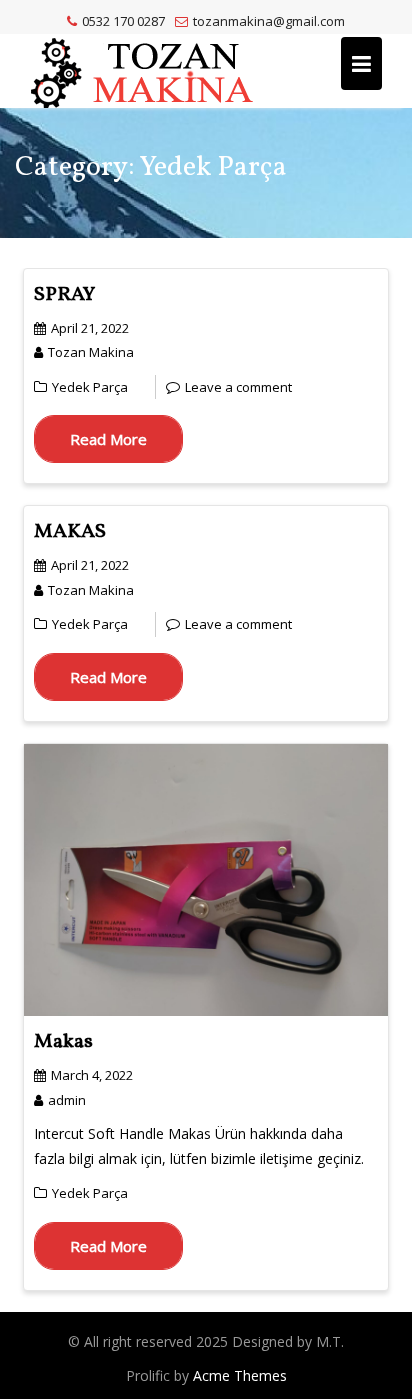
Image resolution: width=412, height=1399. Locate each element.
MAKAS (70, 532)
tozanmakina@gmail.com (269, 21)
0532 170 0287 (123, 21)
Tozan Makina (91, 352)
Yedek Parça (90, 387)
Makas (63, 1042)
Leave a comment (238, 387)
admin (67, 1100)
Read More (108, 439)
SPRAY (64, 295)
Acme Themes (240, 1375)
